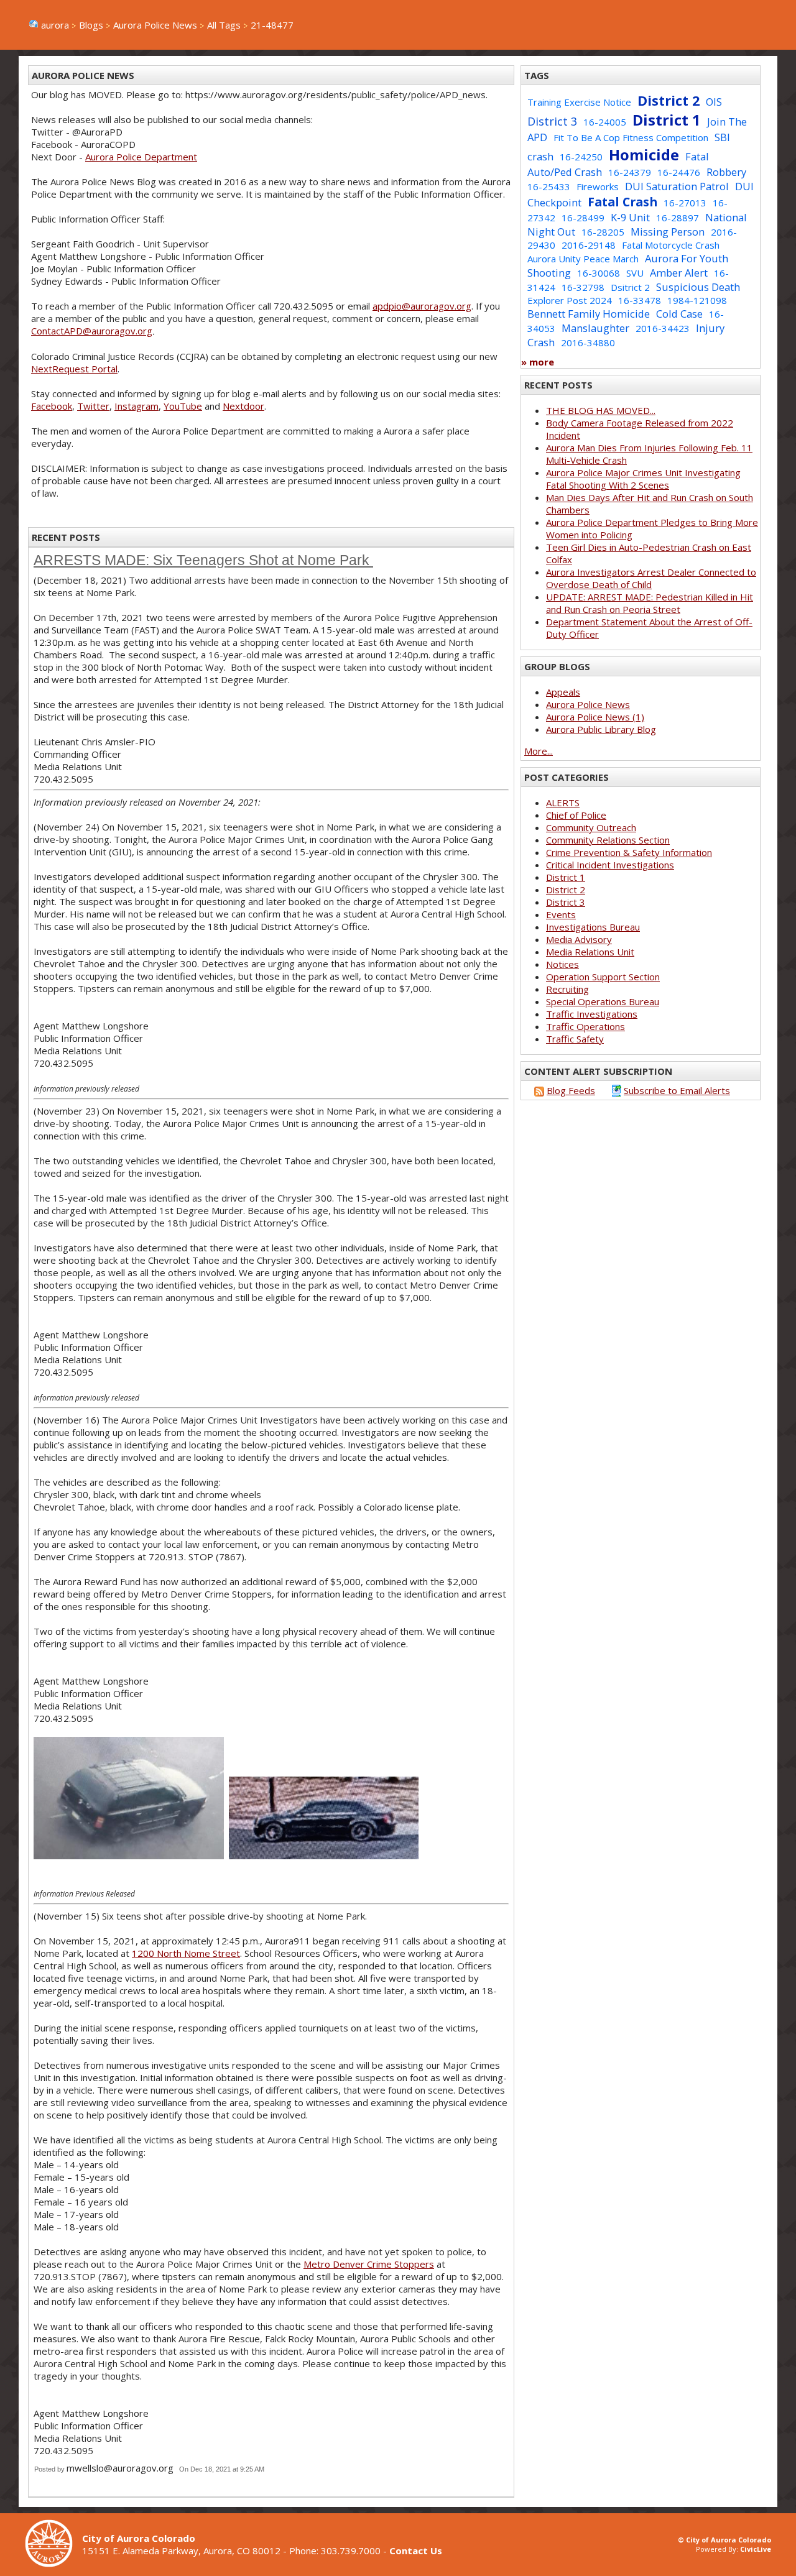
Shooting (549, 273)
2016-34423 (663, 328)
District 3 (552, 121)
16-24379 (630, 172)
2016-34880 (588, 343)
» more (538, 362)
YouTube (183, 406)
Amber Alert (679, 273)
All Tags (224, 25)
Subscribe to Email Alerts (677, 1090)
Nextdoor (243, 406)
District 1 (667, 120)
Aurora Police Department (141, 157)
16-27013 (685, 203)
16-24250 (581, 157)
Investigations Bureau (593, 927)
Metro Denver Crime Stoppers (369, 2264)
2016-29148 (589, 245)
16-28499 (583, 218)
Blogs (91, 25)
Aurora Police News (155, 25)
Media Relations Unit (590, 952)
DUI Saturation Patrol (677, 186)
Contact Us (416, 2551)
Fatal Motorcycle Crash (671, 245)
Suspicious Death (698, 287)
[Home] (53, 2564)
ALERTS (563, 803)
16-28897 (678, 218)
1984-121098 (697, 300)
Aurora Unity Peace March (583, 259)
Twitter (93, 406)
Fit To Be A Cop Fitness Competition (631, 137)
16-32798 (583, 287)
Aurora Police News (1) (595, 717)
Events (561, 914)
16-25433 (549, 186)
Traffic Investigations (592, 1014)
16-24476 (679, 172)
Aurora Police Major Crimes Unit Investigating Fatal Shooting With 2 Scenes (643, 479)
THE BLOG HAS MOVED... (601, 410)
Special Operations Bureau (603, 1001)
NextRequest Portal (74, 369)
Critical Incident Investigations (610, 865)
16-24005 (605, 122)
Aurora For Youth (687, 258)
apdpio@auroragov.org (422, 306)
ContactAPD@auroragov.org (92, 331)
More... (539, 751)
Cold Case (679, 314)
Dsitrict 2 (630, 287)
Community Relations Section (608, 840)
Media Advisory (579, 939)
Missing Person (668, 232)
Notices (562, 964)
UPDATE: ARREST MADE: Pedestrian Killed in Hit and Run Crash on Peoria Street (650, 603)
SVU (635, 273)
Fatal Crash (622, 202)
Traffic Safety (575, 1039)
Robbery (726, 172)
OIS (714, 102)
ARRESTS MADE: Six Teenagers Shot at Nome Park (203, 560)
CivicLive (756, 2549)
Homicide (644, 154)
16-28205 (603, 232)
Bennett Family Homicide (589, 314)
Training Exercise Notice (579, 102)
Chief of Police (576, 815)
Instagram (137, 406)
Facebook (52, 406)
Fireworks (598, 186)
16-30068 (599, 273)
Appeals (563, 692)
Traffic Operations (585, 1026)
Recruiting (567, 989)
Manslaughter (595, 328)
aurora (55, 25)
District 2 (669, 100)
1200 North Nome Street (186, 1953)
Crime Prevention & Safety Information (629, 852)
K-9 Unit (630, 217)
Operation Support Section (603, 977)
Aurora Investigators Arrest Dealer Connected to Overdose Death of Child (651, 578)
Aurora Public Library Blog (601, 729)
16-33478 (640, 300)
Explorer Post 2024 (570, 300)
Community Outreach (591, 827)
